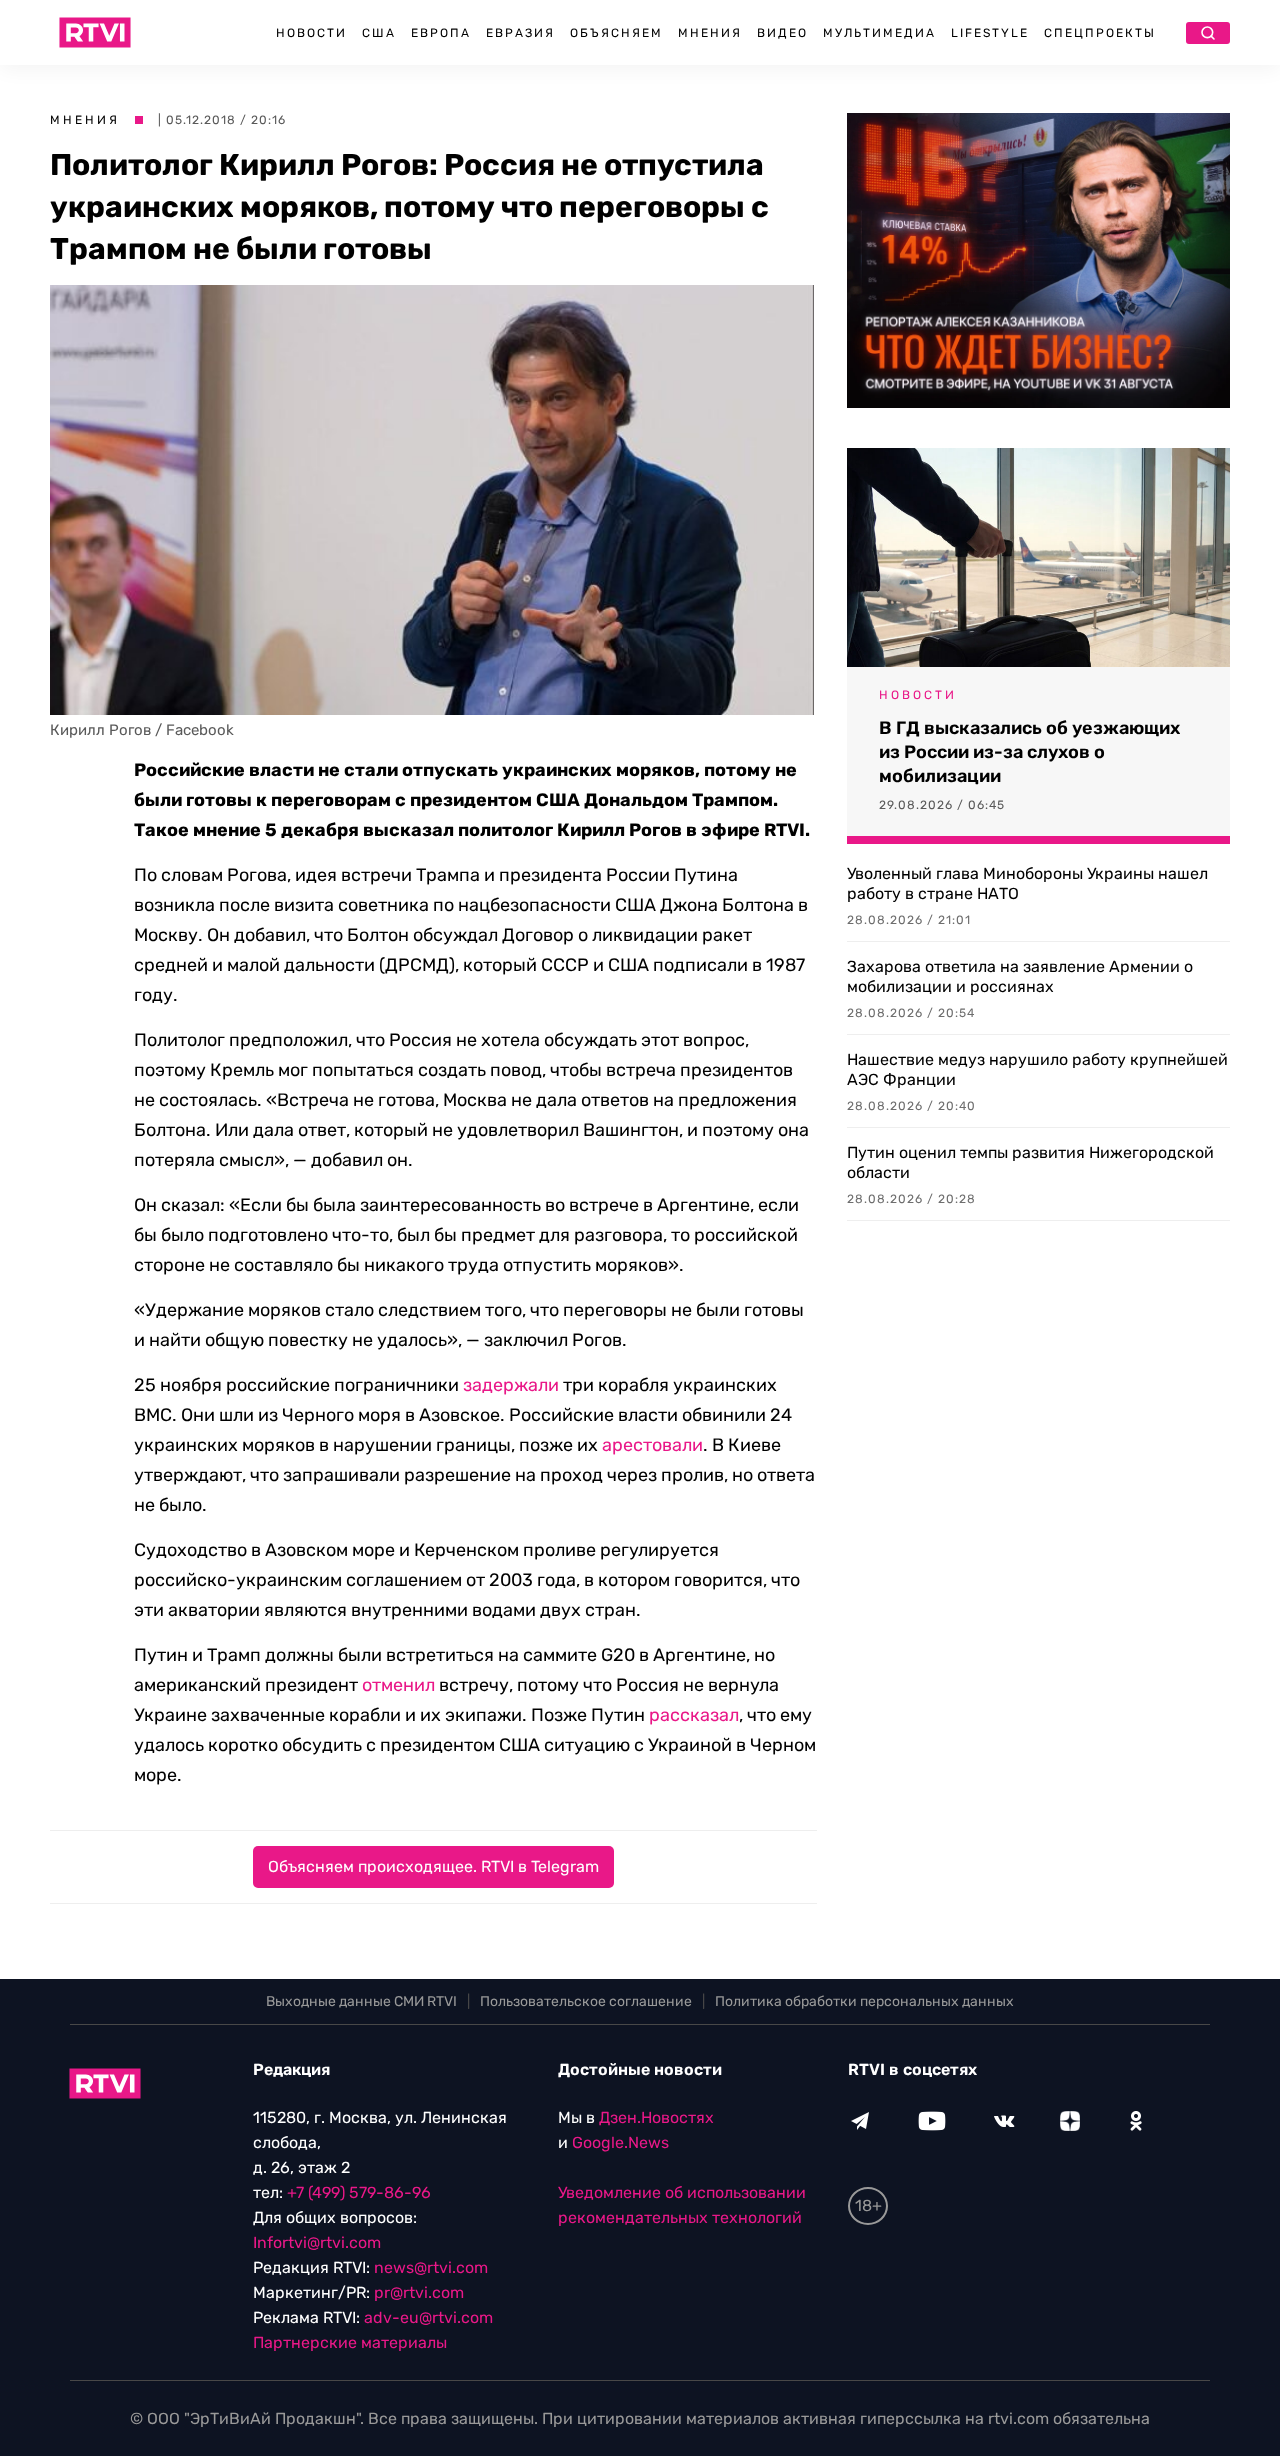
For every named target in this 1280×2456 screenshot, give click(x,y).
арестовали (652, 1445)
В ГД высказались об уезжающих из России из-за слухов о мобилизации (1029, 752)
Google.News (620, 2142)
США (379, 33)
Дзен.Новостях (656, 2117)
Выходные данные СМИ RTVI (361, 2001)
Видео (782, 33)
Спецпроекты (1100, 33)
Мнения (710, 33)
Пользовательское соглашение (586, 2001)
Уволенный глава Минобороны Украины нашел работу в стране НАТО (1027, 883)
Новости (311, 33)
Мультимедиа (879, 33)
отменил (398, 1685)
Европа (441, 33)
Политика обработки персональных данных (864, 2001)
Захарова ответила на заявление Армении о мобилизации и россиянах (1020, 976)
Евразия (520, 33)
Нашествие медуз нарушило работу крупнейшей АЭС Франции (1037, 1069)
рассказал (694, 1715)
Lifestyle (990, 33)
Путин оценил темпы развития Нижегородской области (1030, 1162)
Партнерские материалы (350, 2342)
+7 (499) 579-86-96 (359, 2192)
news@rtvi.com (431, 2267)
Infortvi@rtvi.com (317, 2242)
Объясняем (616, 33)
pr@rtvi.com (419, 2292)
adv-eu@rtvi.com (428, 2317)
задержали (511, 1385)
